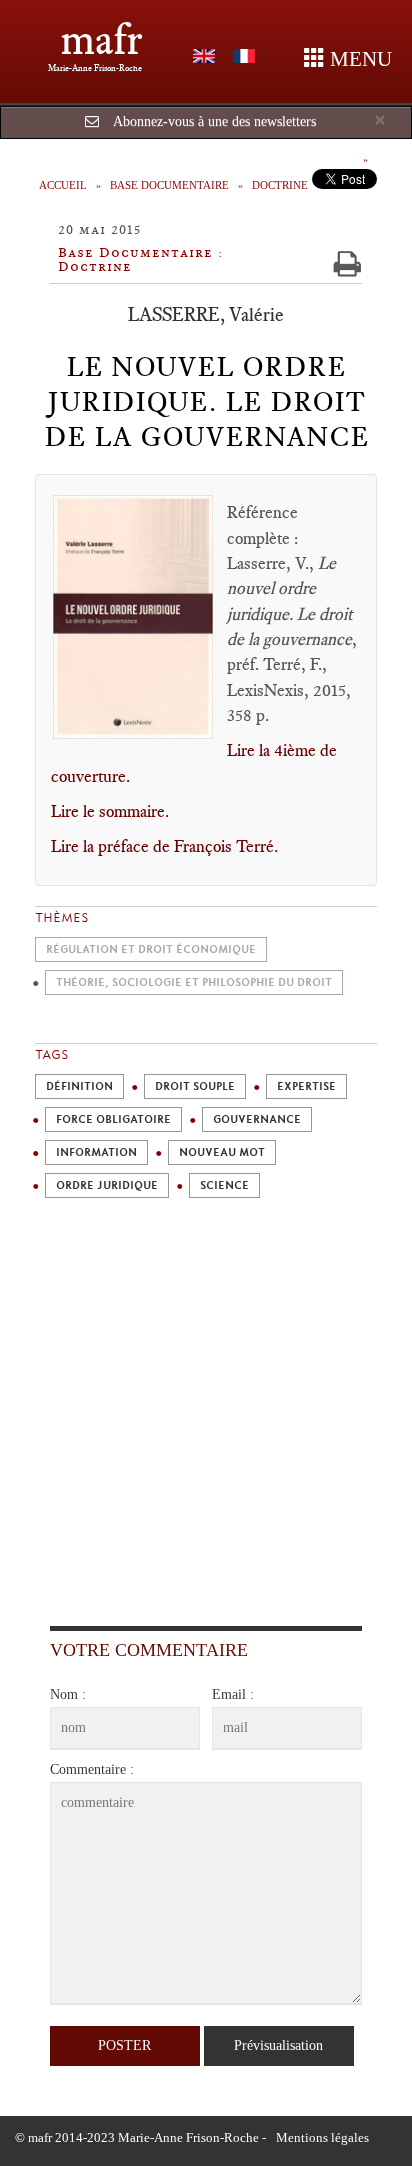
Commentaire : (92, 1769)
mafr (101, 39)
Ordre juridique (107, 1185)
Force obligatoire (113, 1119)
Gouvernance (257, 1119)
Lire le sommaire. (110, 811)
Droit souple (195, 1086)
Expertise (306, 1086)
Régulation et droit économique (151, 949)
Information (96, 1152)
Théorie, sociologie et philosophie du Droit (194, 982)
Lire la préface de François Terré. (164, 846)
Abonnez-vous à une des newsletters (214, 121)
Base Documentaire (169, 185)
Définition (79, 1086)
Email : (233, 1694)
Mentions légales (322, 2137)
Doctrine (280, 185)
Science (224, 1185)
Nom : (68, 1694)
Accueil (63, 185)
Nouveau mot (222, 1152)
